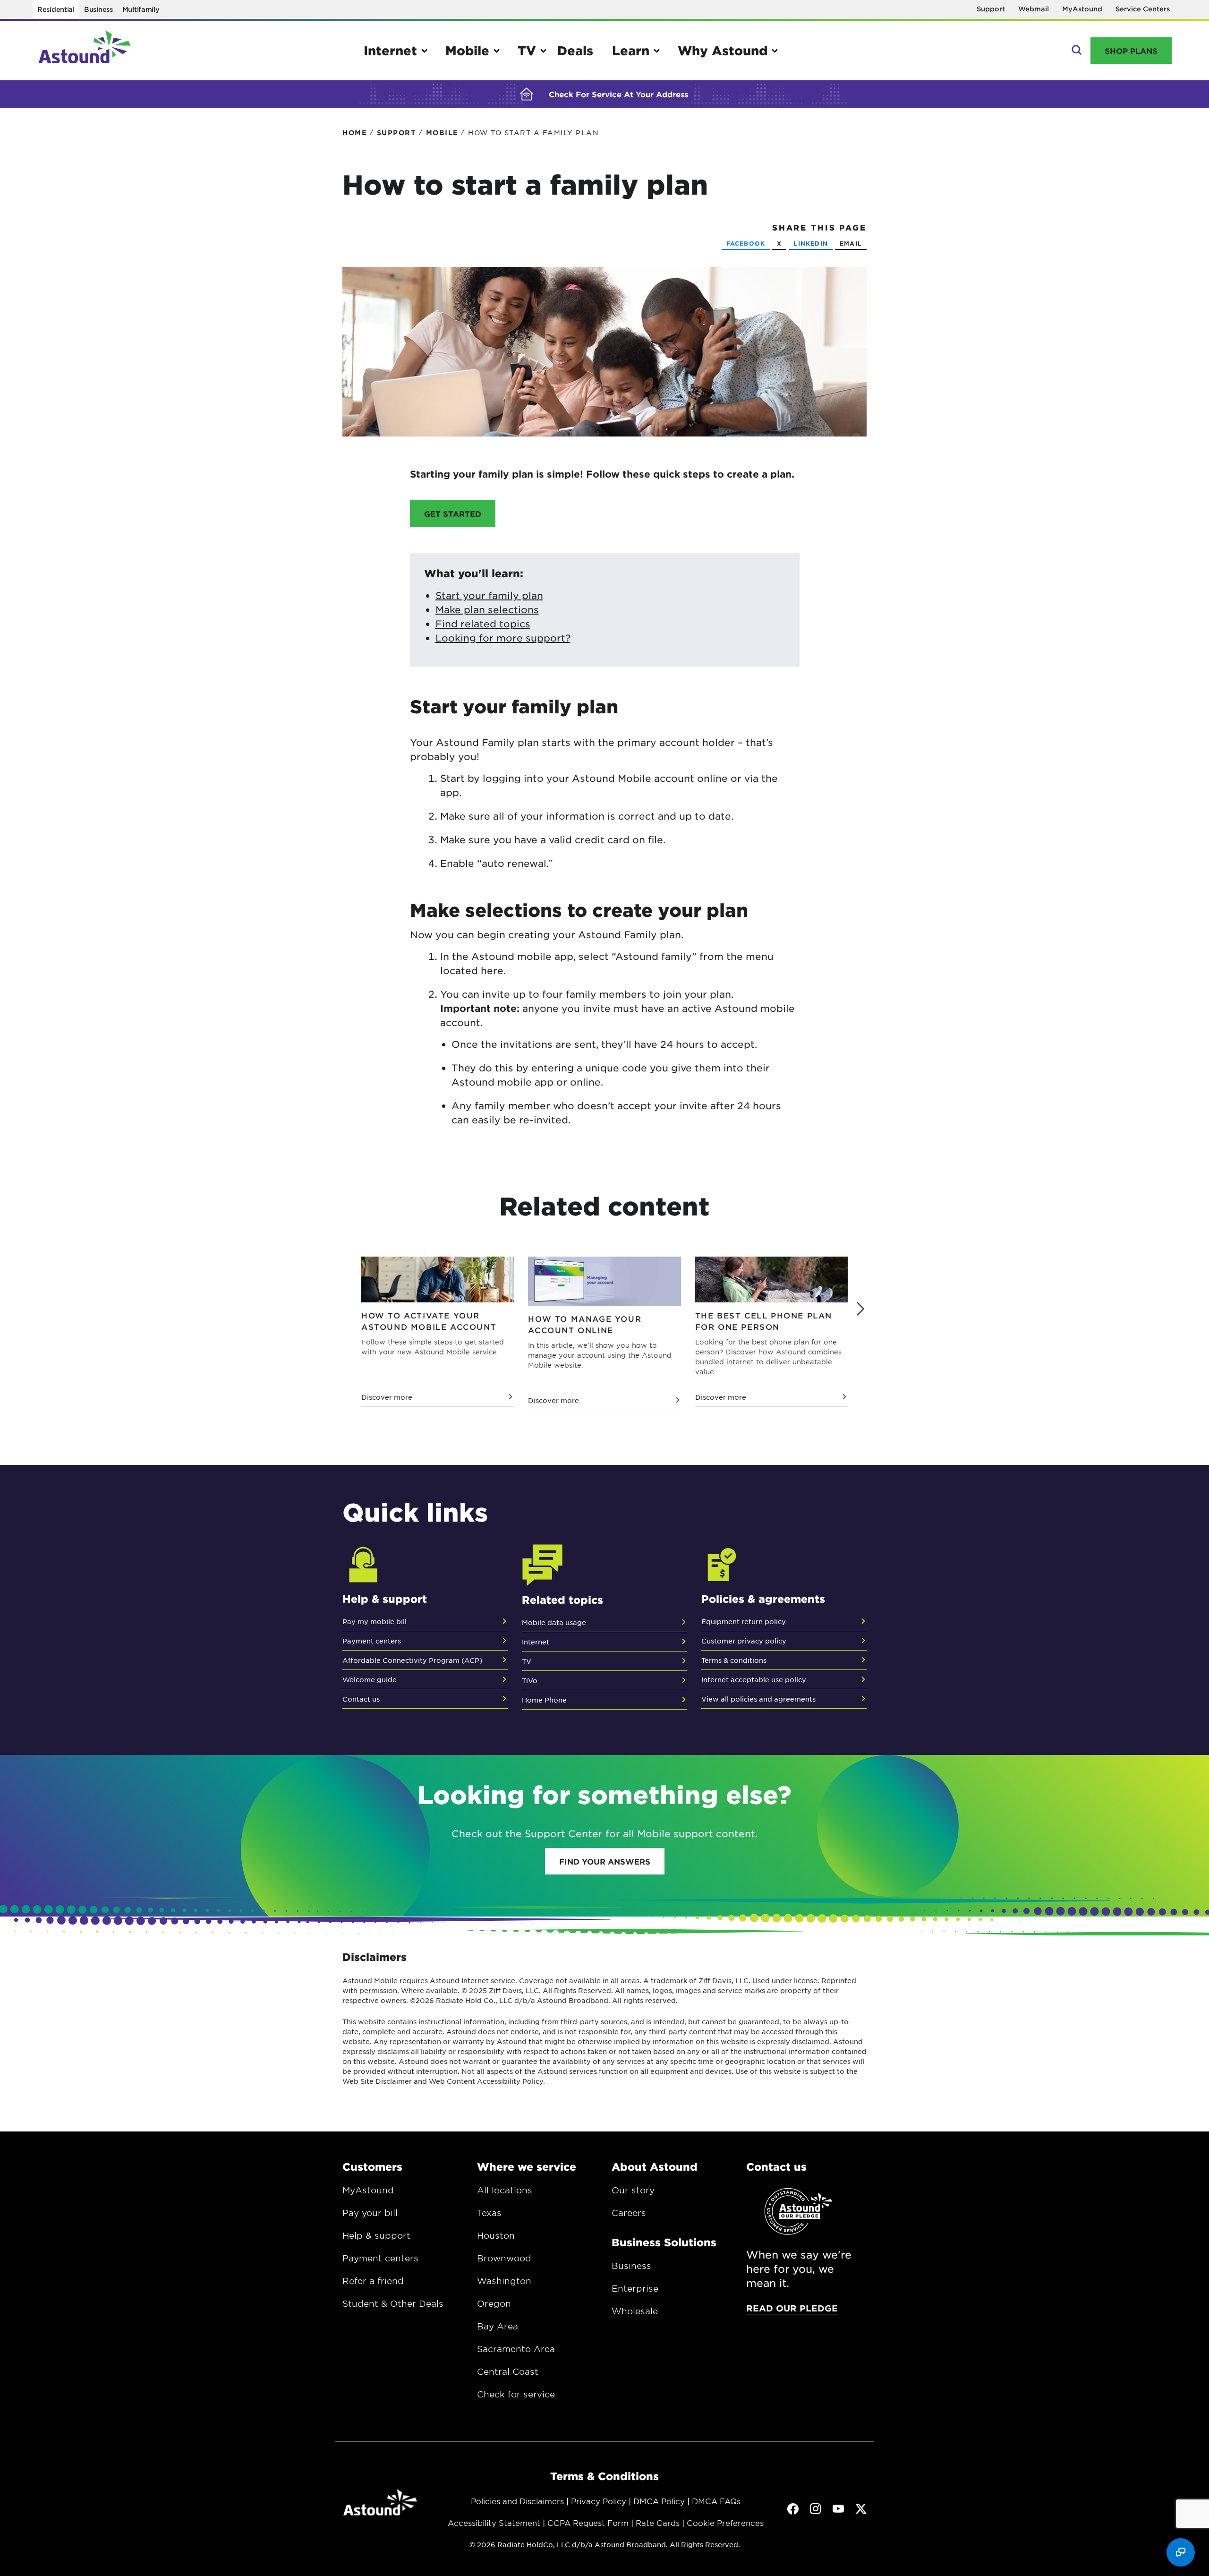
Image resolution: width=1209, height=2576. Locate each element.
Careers (629, 2213)
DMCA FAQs (716, 2501)
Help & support (376, 2235)
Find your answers (605, 1861)
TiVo (530, 1680)
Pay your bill (370, 2213)
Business (98, 9)
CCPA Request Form (588, 2523)
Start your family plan (489, 595)
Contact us (361, 1699)
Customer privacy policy (744, 1641)
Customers (372, 2166)
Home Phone (544, 1700)
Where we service (527, 2166)
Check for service (516, 2394)
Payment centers (372, 1641)
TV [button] (527, 50)
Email (851, 243)
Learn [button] (631, 50)
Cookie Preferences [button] (725, 2523)
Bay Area (498, 2326)
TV (527, 1661)
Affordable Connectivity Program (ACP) (412, 1660)
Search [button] (1076, 51)
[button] (860, 1309)
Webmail (1034, 9)
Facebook (746, 243)
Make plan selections (487, 609)
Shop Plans (1131, 51)
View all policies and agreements (758, 1699)
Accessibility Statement (494, 2523)
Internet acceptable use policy (754, 1679)
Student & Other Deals (393, 2303)
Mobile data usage (554, 1622)
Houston (496, 2235)
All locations (505, 2190)
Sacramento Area (516, 2349)
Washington (504, 2281)
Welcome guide (370, 1679)
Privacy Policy (599, 2501)
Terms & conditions (734, 1660)
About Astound (655, 2166)
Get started (453, 513)
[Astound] (85, 51)
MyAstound (1082, 9)
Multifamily (141, 9)
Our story (633, 2190)
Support (991, 9)
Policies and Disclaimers (517, 2501)
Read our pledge (792, 2308)
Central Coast (508, 2371)
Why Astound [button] (723, 50)
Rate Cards (658, 2523)
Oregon (494, 2303)
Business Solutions (664, 2242)
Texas (489, 2213)
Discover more (387, 1397)
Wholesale (635, 2311)
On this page (10, 141)
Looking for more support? (503, 638)
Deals (575, 50)
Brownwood (504, 2258)
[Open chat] (1181, 2552)
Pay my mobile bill (375, 1621)
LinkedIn (811, 243)
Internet (536, 1642)
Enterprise (635, 2288)
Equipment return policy (744, 1621)
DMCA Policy (659, 2501)
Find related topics (483, 624)
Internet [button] (390, 50)
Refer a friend (373, 2281)
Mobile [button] (467, 50)
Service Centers (1143, 9)
